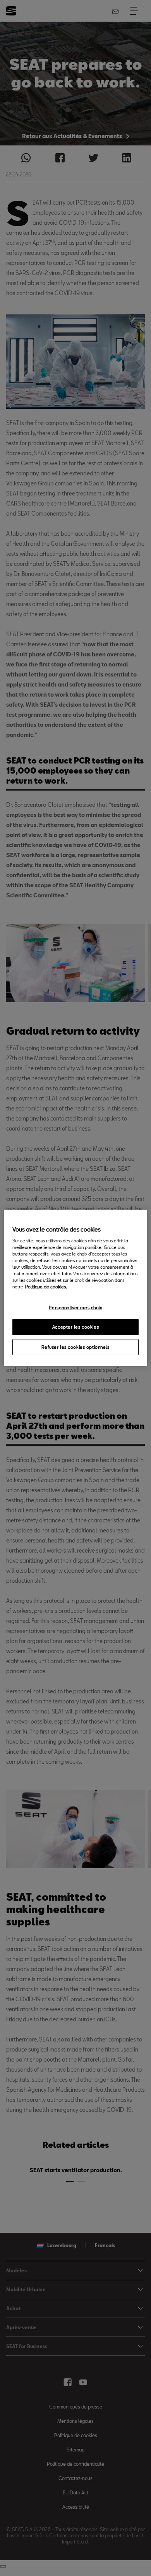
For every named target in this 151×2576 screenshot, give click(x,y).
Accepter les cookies (75, 1327)
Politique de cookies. (46, 1287)
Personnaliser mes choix (75, 1307)
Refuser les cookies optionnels (75, 1347)
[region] (76, 1288)
